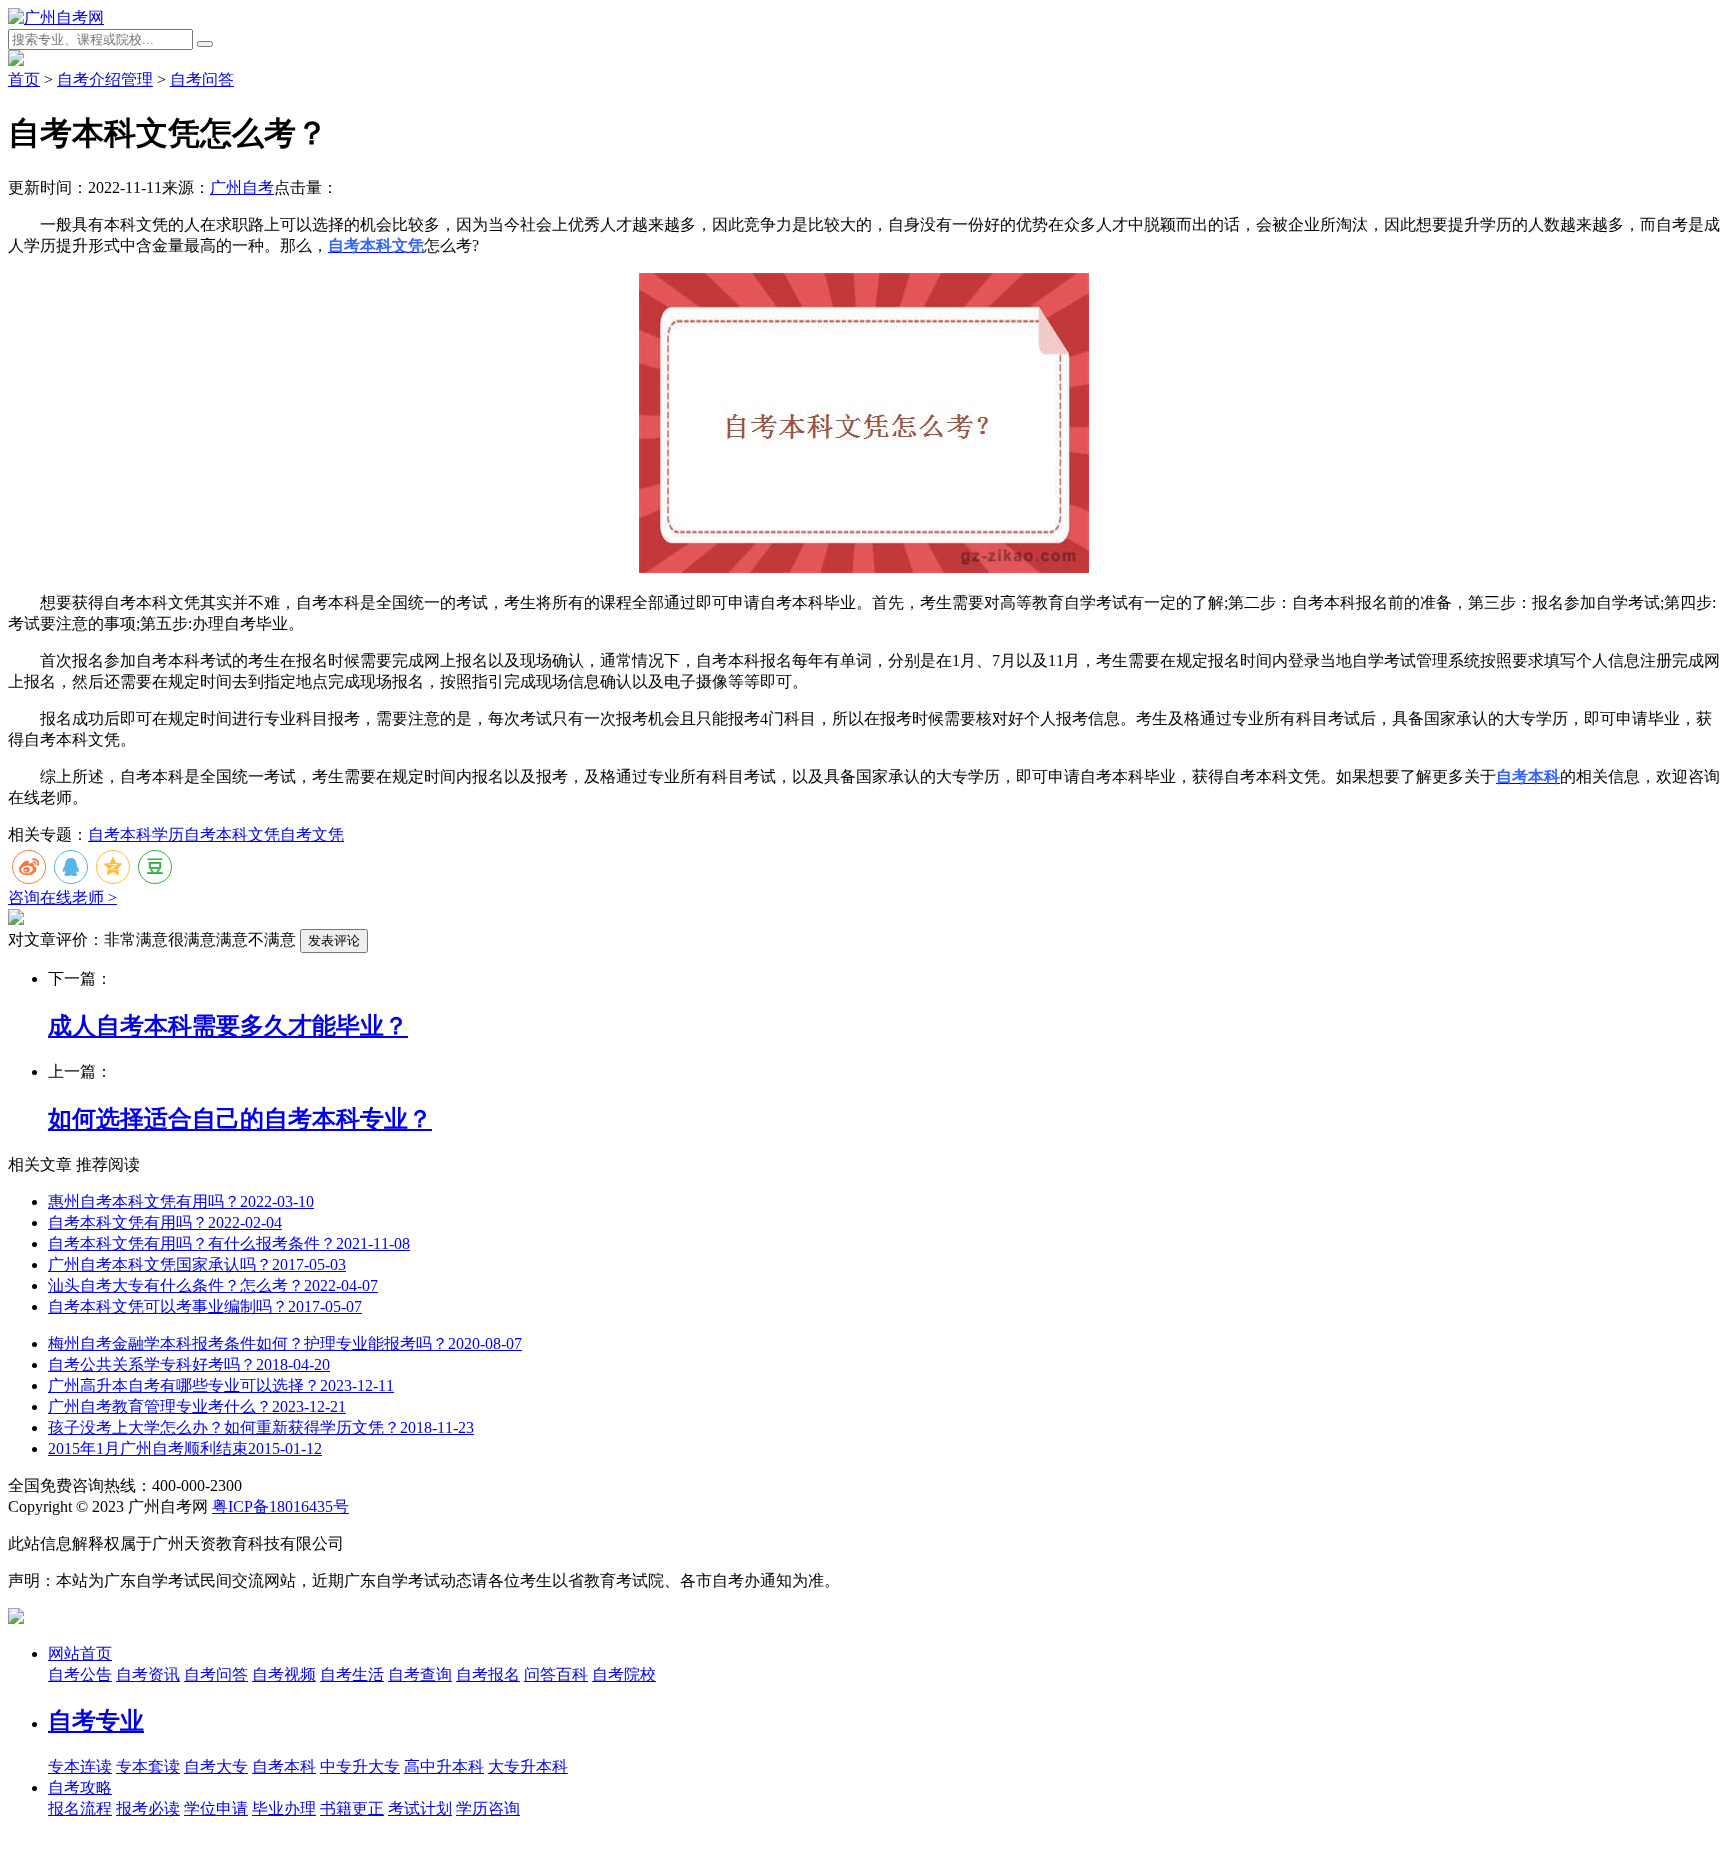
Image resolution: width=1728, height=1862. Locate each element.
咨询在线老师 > (62, 897)
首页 (24, 79)
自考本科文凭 (232, 834)
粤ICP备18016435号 (280, 1506)
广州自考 (242, 187)
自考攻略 (80, 1787)
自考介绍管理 (105, 79)
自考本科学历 (136, 834)
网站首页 (80, 1653)
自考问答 (202, 79)
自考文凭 (312, 834)
